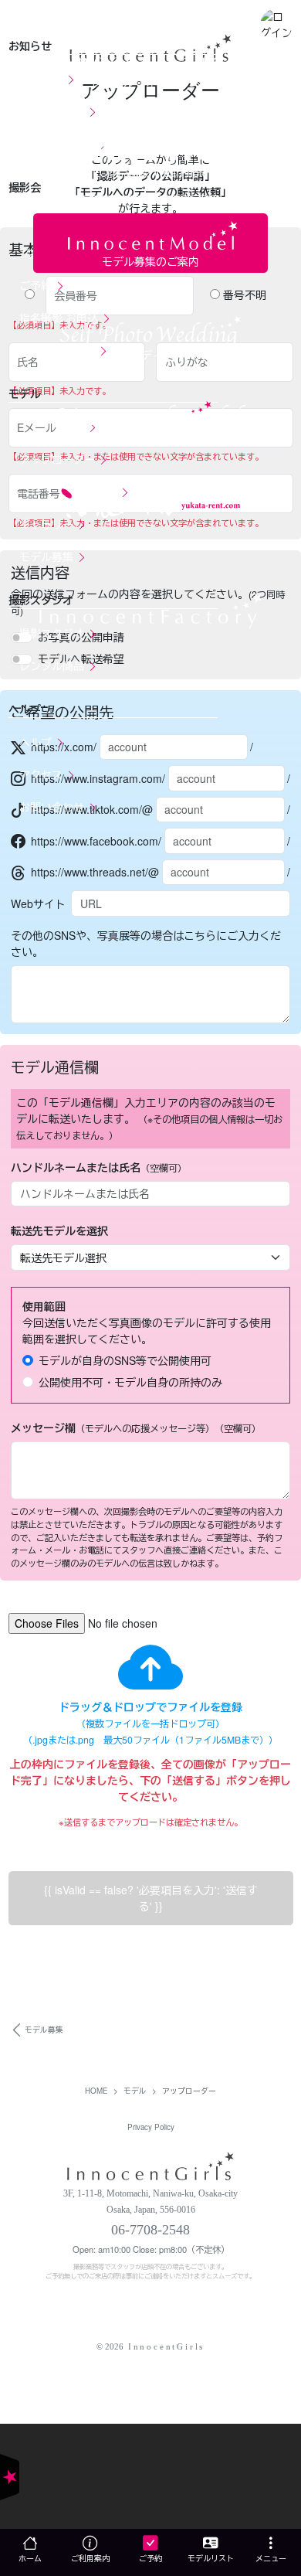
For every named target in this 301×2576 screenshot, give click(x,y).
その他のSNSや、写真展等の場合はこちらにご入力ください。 (146, 943)
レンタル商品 (53, 665)
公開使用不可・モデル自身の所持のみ (130, 1382)
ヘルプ (37, 742)
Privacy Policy (151, 2127)
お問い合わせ (53, 807)
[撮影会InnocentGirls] (150, 2165)
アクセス (42, 774)
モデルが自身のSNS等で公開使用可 (125, 1360)
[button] (276, 24)
